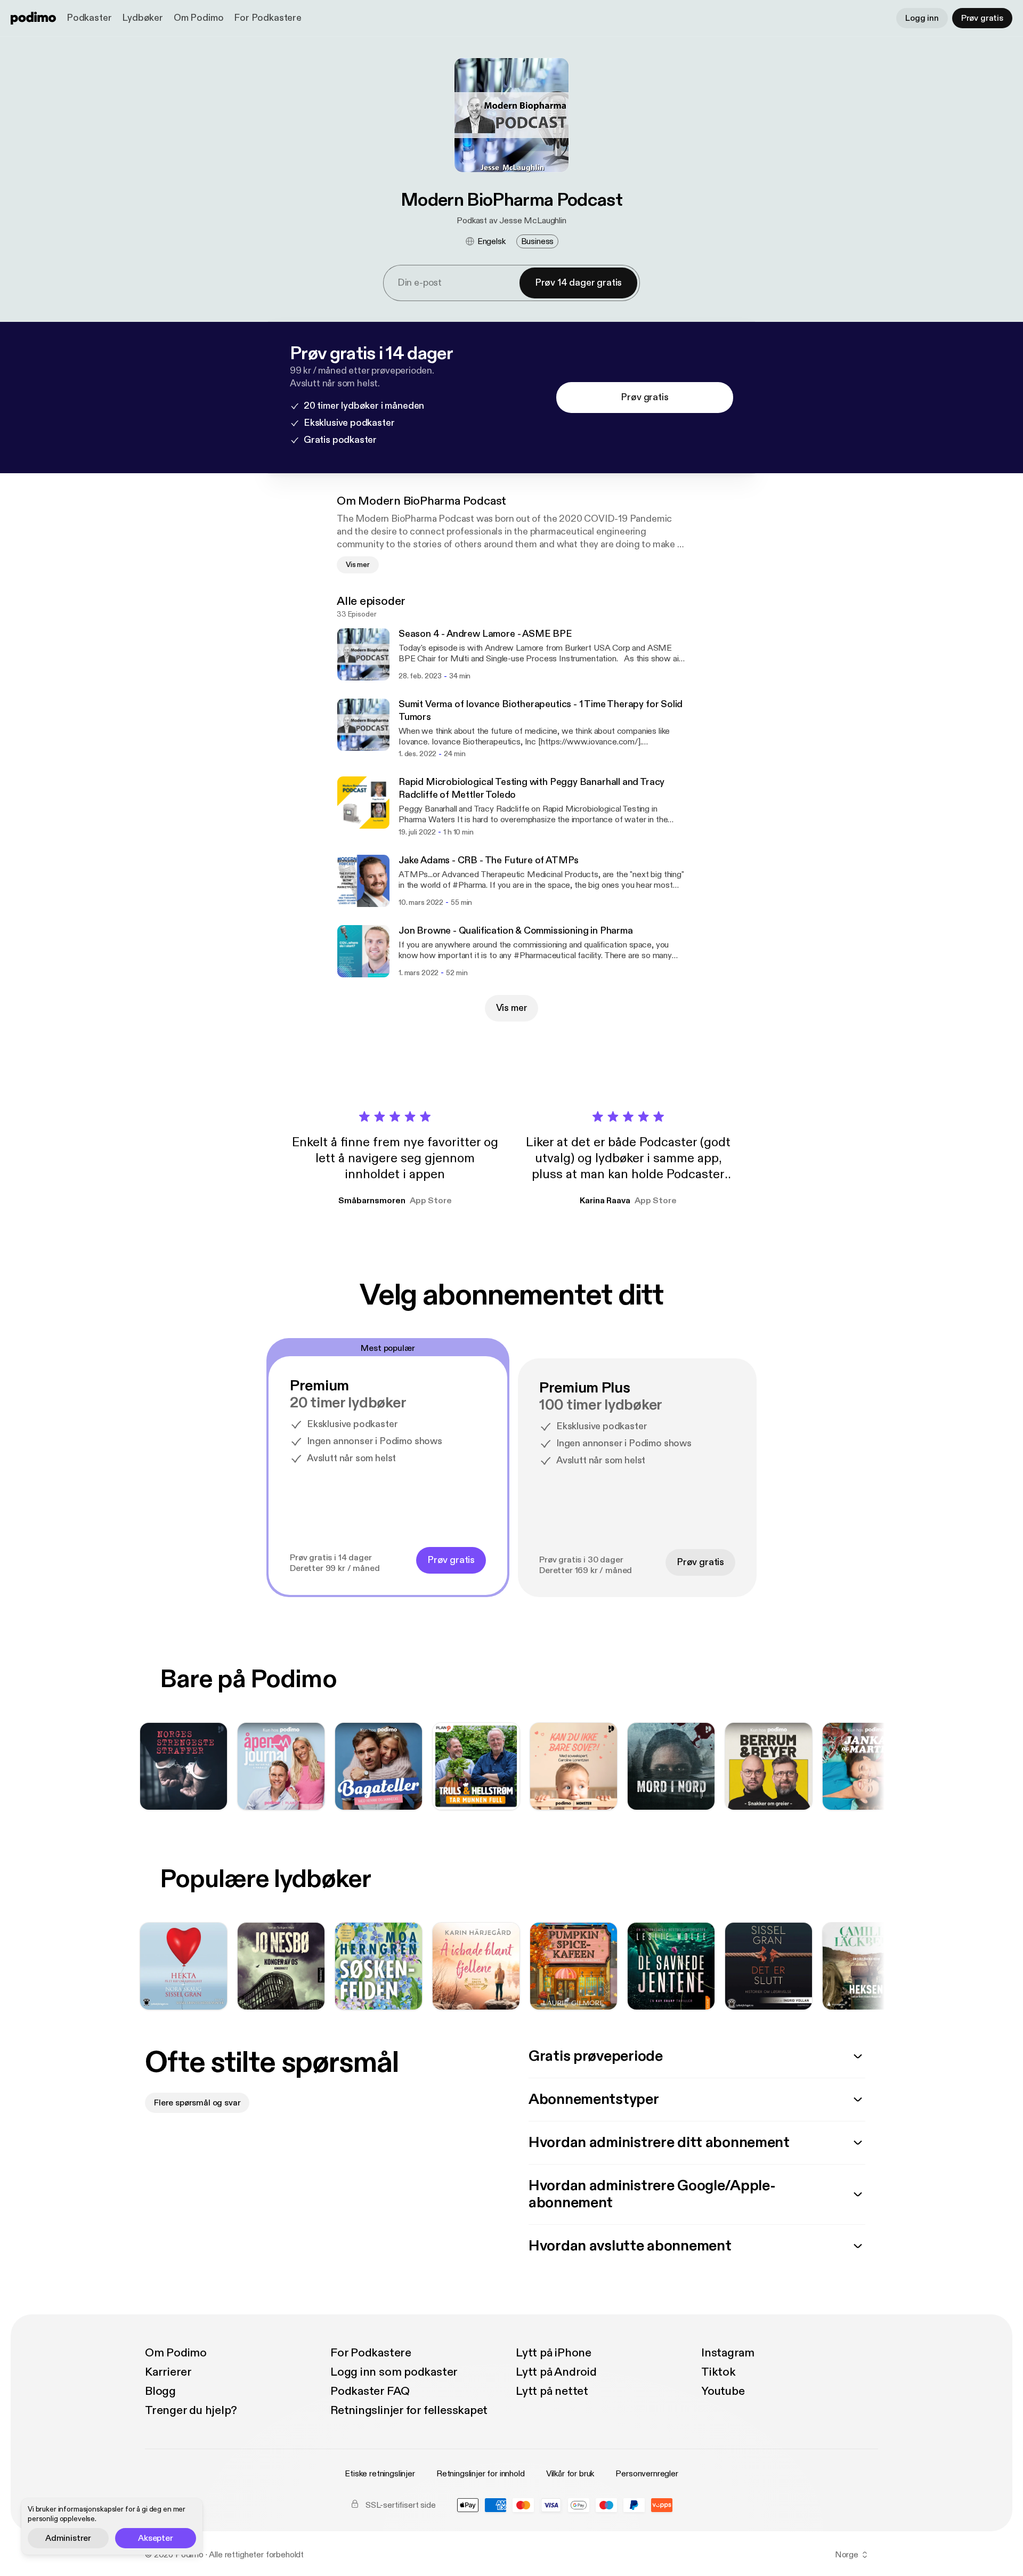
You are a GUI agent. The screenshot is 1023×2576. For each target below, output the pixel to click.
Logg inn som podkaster (394, 2372)
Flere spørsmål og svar (197, 2103)
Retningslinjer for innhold (481, 2474)
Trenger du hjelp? (191, 2410)
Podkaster (89, 18)
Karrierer (168, 2372)
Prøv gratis (982, 18)
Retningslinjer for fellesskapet (409, 2410)
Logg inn (922, 18)
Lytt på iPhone (554, 2353)
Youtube (723, 2391)
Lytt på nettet (552, 2391)
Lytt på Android (556, 2372)
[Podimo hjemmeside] (33, 18)
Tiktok (718, 2372)
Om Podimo (198, 18)
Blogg (160, 2391)
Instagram (728, 2353)
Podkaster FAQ (370, 2391)
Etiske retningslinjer (380, 2474)
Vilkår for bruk (570, 2474)
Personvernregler (647, 2474)
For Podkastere (267, 18)
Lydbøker (143, 18)
